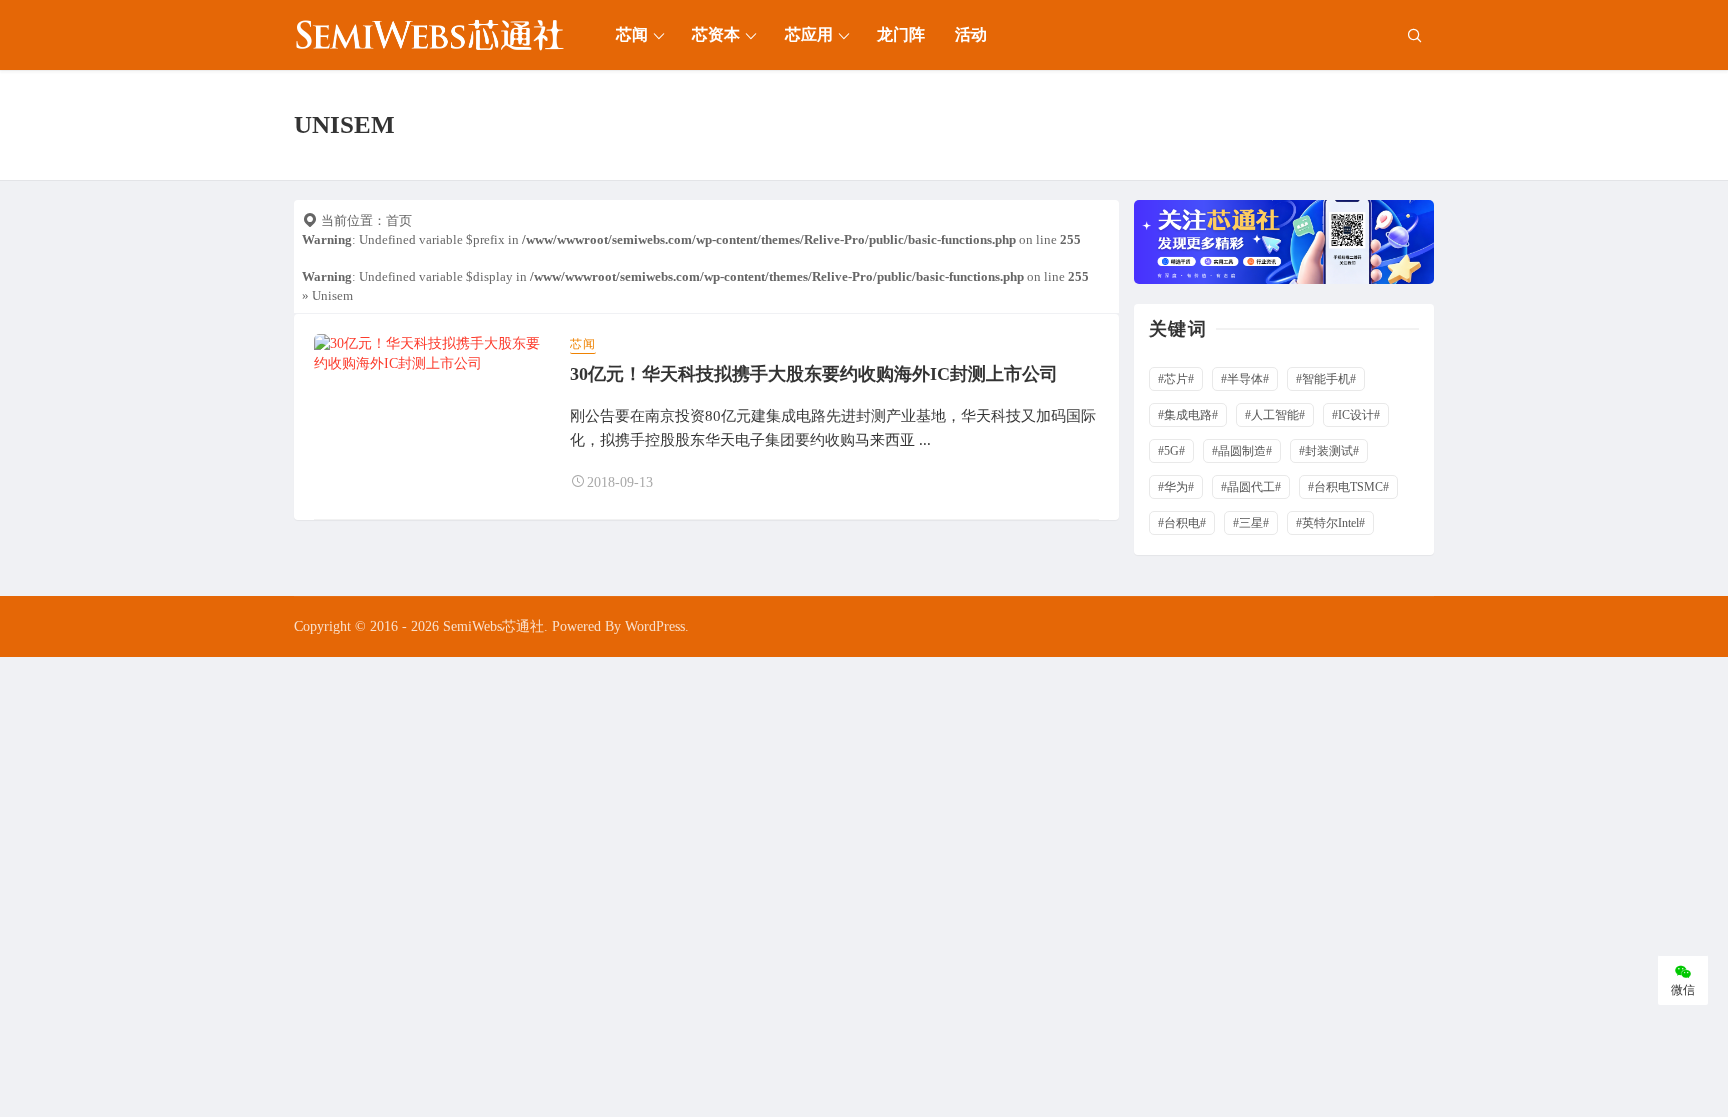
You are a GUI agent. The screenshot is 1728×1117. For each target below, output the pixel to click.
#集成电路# (1188, 415)
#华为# (1176, 487)
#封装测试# (1329, 451)
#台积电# (1182, 523)
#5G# (1171, 451)
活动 (971, 34)
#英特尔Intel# (1330, 523)
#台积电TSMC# (1348, 487)
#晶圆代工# (1251, 487)
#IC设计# (1356, 415)
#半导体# (1245, 379)
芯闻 (632, 34)
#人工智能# (1275, 415)
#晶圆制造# (1242, 451)
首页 (399, 220)
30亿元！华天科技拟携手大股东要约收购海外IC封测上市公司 (814, 374)
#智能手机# (1326, 379)
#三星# (1251, 523)
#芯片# (1176, 379)
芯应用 (809, 34)
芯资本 (716, 34)
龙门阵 (901, 34)
